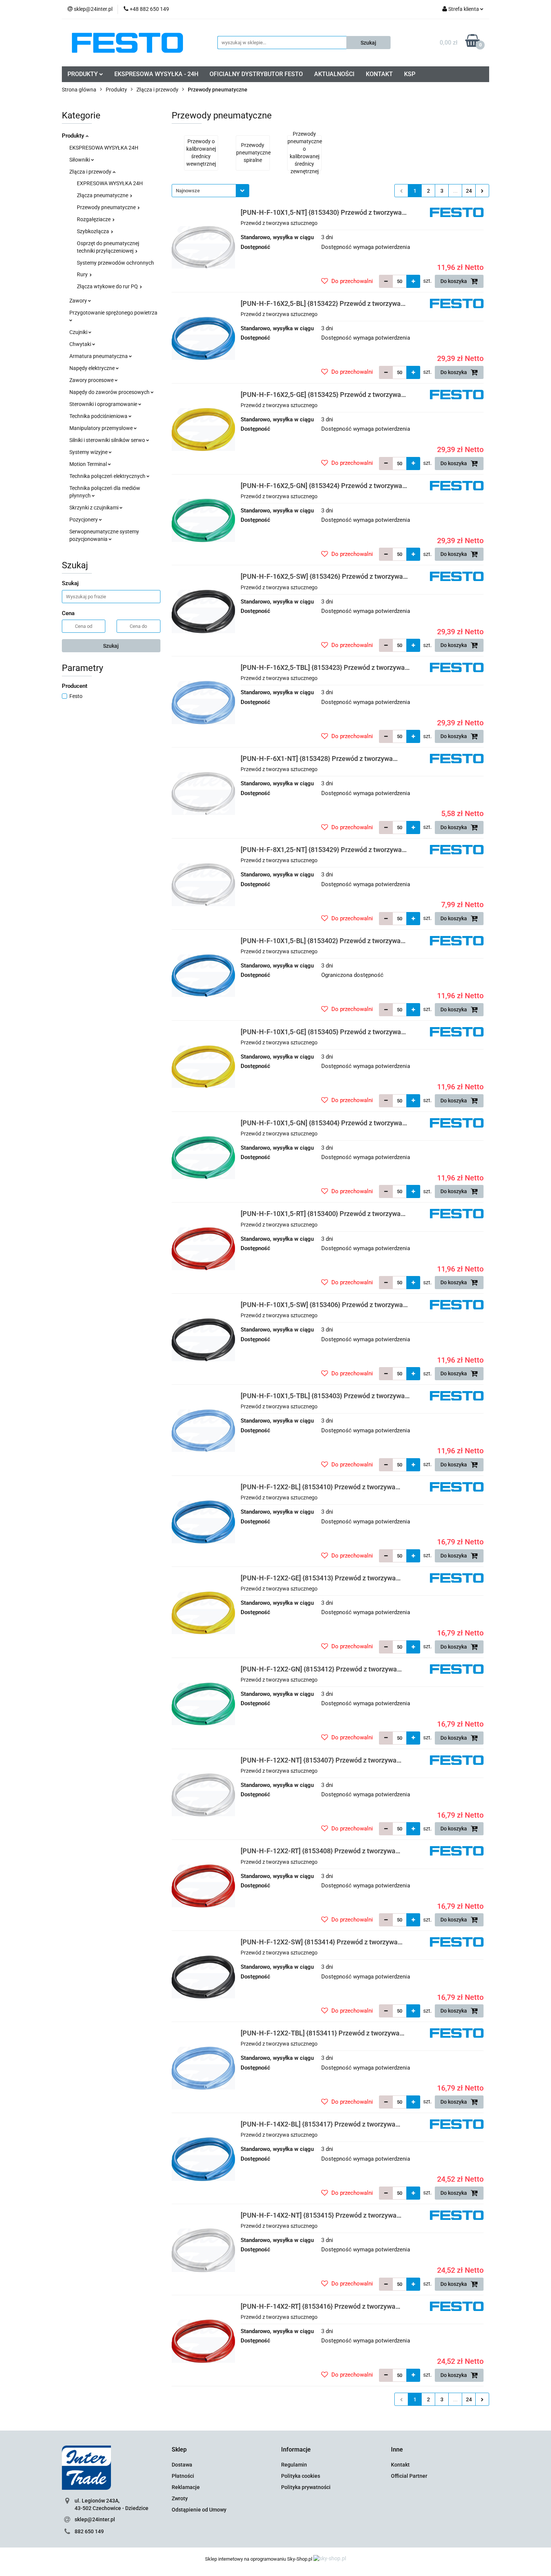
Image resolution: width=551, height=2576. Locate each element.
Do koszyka (454, 281)
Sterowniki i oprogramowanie (104, 404)
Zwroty (180, 2498)
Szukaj (111, 646)
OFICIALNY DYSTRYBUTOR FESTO (256, 74)
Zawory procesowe (92, 380)
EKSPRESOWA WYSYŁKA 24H (104, 148)
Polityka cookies (301, 2476)
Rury (83, 274)
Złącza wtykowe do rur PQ (108, 286)
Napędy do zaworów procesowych (110, 392)
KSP (410, 74)
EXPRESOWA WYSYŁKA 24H (110, 183)
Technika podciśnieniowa (99, 416)
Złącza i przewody (91, 172)
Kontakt (400, 2465)
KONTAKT (379, 74)
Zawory (79, 301)
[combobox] (210, 191)
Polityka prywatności (306, 2487)
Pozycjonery (84, 520)
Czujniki (79, 332)
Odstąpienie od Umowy (199, 2510)
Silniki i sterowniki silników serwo (108, 440)
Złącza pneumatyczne (103, 195)
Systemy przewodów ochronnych (115, 263)
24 (469, 191)
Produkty (74, 136)
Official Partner (409, 2476)
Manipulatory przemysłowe (102, 428)
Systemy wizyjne (89, 452)
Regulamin (294, 2465)
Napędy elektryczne (93, 368)
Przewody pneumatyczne (107, 207)
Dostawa (182, 2465)
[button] (179, 2450)
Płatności (183, 2476)
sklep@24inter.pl (95, 2519)
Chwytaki (81, 344)
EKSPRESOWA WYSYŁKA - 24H (156, 74)
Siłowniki (80, 160)
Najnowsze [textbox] (188, 191)
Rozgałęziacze (94, 219)
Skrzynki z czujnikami (94, 508)
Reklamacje (186, 2487)
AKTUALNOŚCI (334, 74)
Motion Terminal (89, 464)
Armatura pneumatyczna (99, 356)
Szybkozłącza (94, 231)
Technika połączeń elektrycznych (108, 476)
